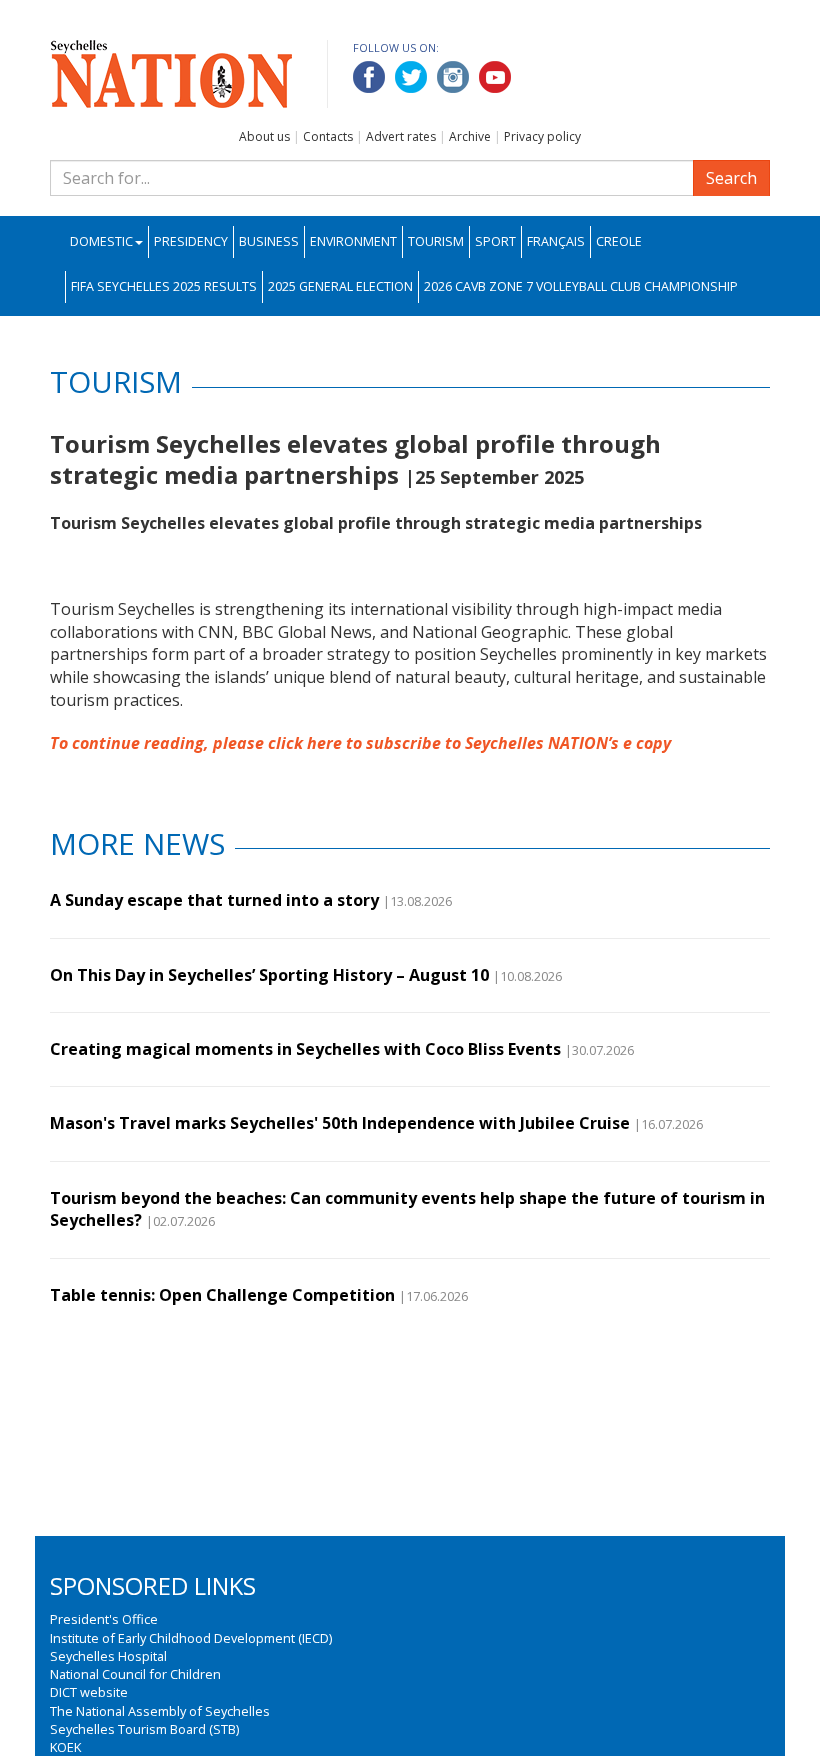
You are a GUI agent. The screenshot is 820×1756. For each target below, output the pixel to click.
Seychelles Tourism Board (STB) (144, 1729)
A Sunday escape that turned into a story (214, 900)
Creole (619, 241)
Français (556, 241)
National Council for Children (135, 1674)
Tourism (436, 241)
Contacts (328, 136)
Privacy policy (542, 136)
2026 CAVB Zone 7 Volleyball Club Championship (581, 286)
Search (731, 178)
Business (269, 241)
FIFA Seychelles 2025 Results (164, 286)
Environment (353, 241)
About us (264, 136)
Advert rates (401, 136)
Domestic (101, 241)
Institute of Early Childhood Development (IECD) (191, 1638)
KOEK (65, 1747)
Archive (470, 136)
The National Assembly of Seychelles (160, 1711)
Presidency (191, 241)
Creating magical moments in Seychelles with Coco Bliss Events (305, 1049)
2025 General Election (340, 286)
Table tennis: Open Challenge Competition (222, 1295)
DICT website (89, 1692)
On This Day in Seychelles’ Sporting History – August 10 (269, 975)
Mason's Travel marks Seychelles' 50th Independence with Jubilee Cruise (340, 1123)
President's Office (104, 1619)
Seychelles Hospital (108, 1656)
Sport (495, 241)
